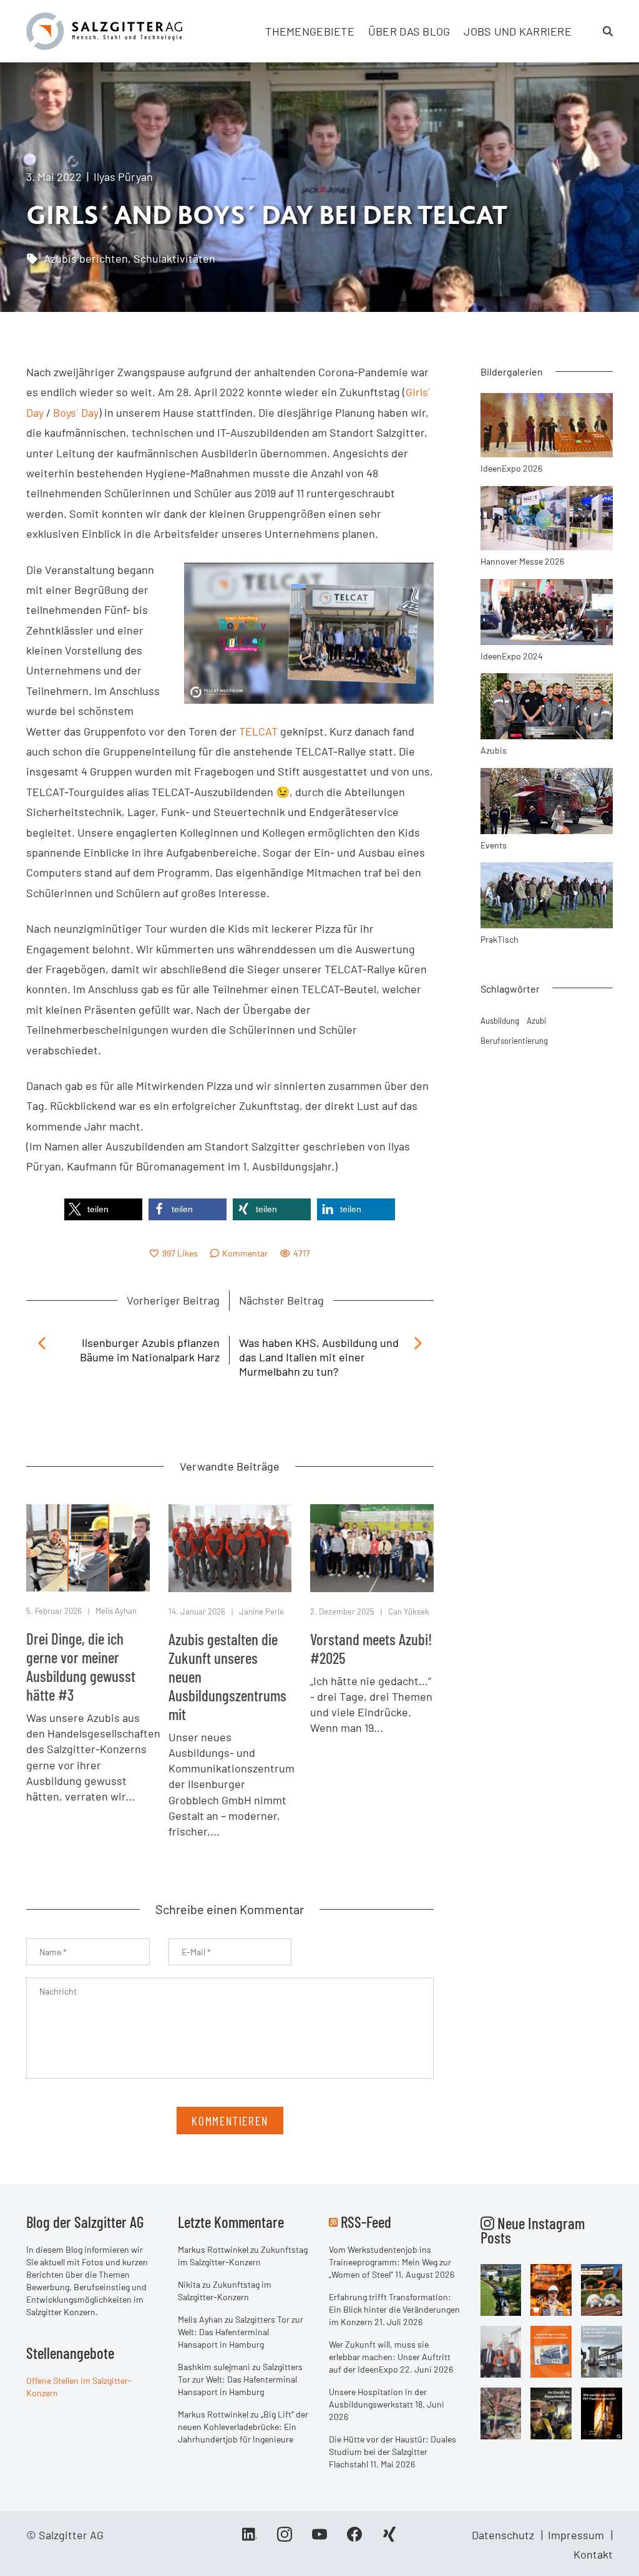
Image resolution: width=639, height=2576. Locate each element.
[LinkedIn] (250, 2539)
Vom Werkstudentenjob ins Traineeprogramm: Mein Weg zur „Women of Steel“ (390, 2262)
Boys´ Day (76, 412)
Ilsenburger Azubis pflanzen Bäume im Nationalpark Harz (150, 1350)
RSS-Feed (366, 2222)
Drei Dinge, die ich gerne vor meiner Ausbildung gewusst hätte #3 (81, 1666)
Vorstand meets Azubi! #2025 (371, 1648)
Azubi (536, 1021)
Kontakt (593, 2554)
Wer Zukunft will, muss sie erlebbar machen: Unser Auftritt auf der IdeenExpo (390, 2357)
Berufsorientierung (514, 1041)
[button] (103, 1209)
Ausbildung (500, 1021)
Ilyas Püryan (123, 177)
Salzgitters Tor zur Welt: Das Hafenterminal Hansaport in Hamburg (241, 2332)
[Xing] (389, 2539)
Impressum (576, 2535)
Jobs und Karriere (518, 31)
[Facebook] (354, 2539)
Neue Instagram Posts (533, 2230)
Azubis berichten (86, 258)
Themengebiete (310, 31)
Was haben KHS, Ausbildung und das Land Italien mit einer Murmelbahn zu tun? (319, 1357)
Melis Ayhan (116, 1611)
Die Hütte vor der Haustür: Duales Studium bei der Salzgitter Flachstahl (393, 2452)
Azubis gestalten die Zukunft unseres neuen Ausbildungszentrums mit (227, 1676)
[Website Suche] (608, 31)
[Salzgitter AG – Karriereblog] (104, 30)
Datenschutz (503, 2535)
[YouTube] (319, 2539)
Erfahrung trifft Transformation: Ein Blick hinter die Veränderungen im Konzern (394, 2309)
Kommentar (245, 1253)
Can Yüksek (409, 1611)
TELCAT (258, 731)
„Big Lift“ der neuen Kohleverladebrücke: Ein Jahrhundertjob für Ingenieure (243, 2427)
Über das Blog (409, 31)
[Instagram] (285, 2539)
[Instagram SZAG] (501, 2288)
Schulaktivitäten (174, 258)
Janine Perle (261, 1611)
